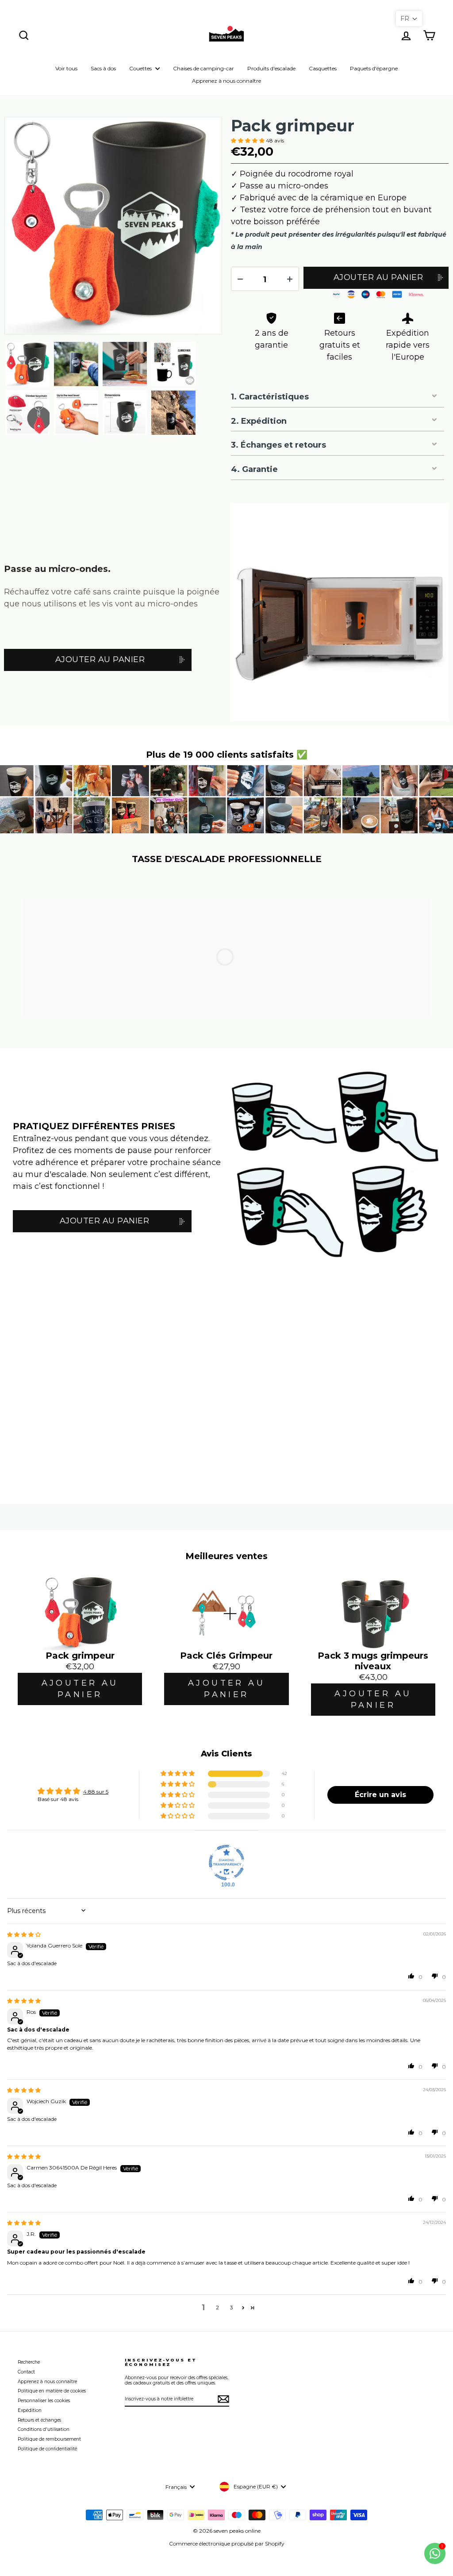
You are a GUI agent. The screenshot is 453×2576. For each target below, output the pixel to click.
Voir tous (66, 68)
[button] (248, 140)
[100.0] (226, 1863)
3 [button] (232, 2307)
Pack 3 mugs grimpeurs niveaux (373, 1661)
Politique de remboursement (49, 2439)
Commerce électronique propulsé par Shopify (227, 2543)
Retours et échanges (39, 2420)
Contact (26, 2372)
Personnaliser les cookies (44, 2401)
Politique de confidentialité (47, 2449)
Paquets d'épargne (374, 68)
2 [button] (217, 2307)
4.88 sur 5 (96, 1792)
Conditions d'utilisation (44, 2429)
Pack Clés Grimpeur (226, 1656)
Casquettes (323, 68)
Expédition (30, 2410)
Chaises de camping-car (203, 68)
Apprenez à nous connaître (226, 81)
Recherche (29, 2362)
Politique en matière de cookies (52, 2391)
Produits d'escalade (271, 68)
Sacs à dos (103, 68)
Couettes (141, 68)
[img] (24, 1934)
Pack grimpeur (293, 126)
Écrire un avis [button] (380, 1795)
